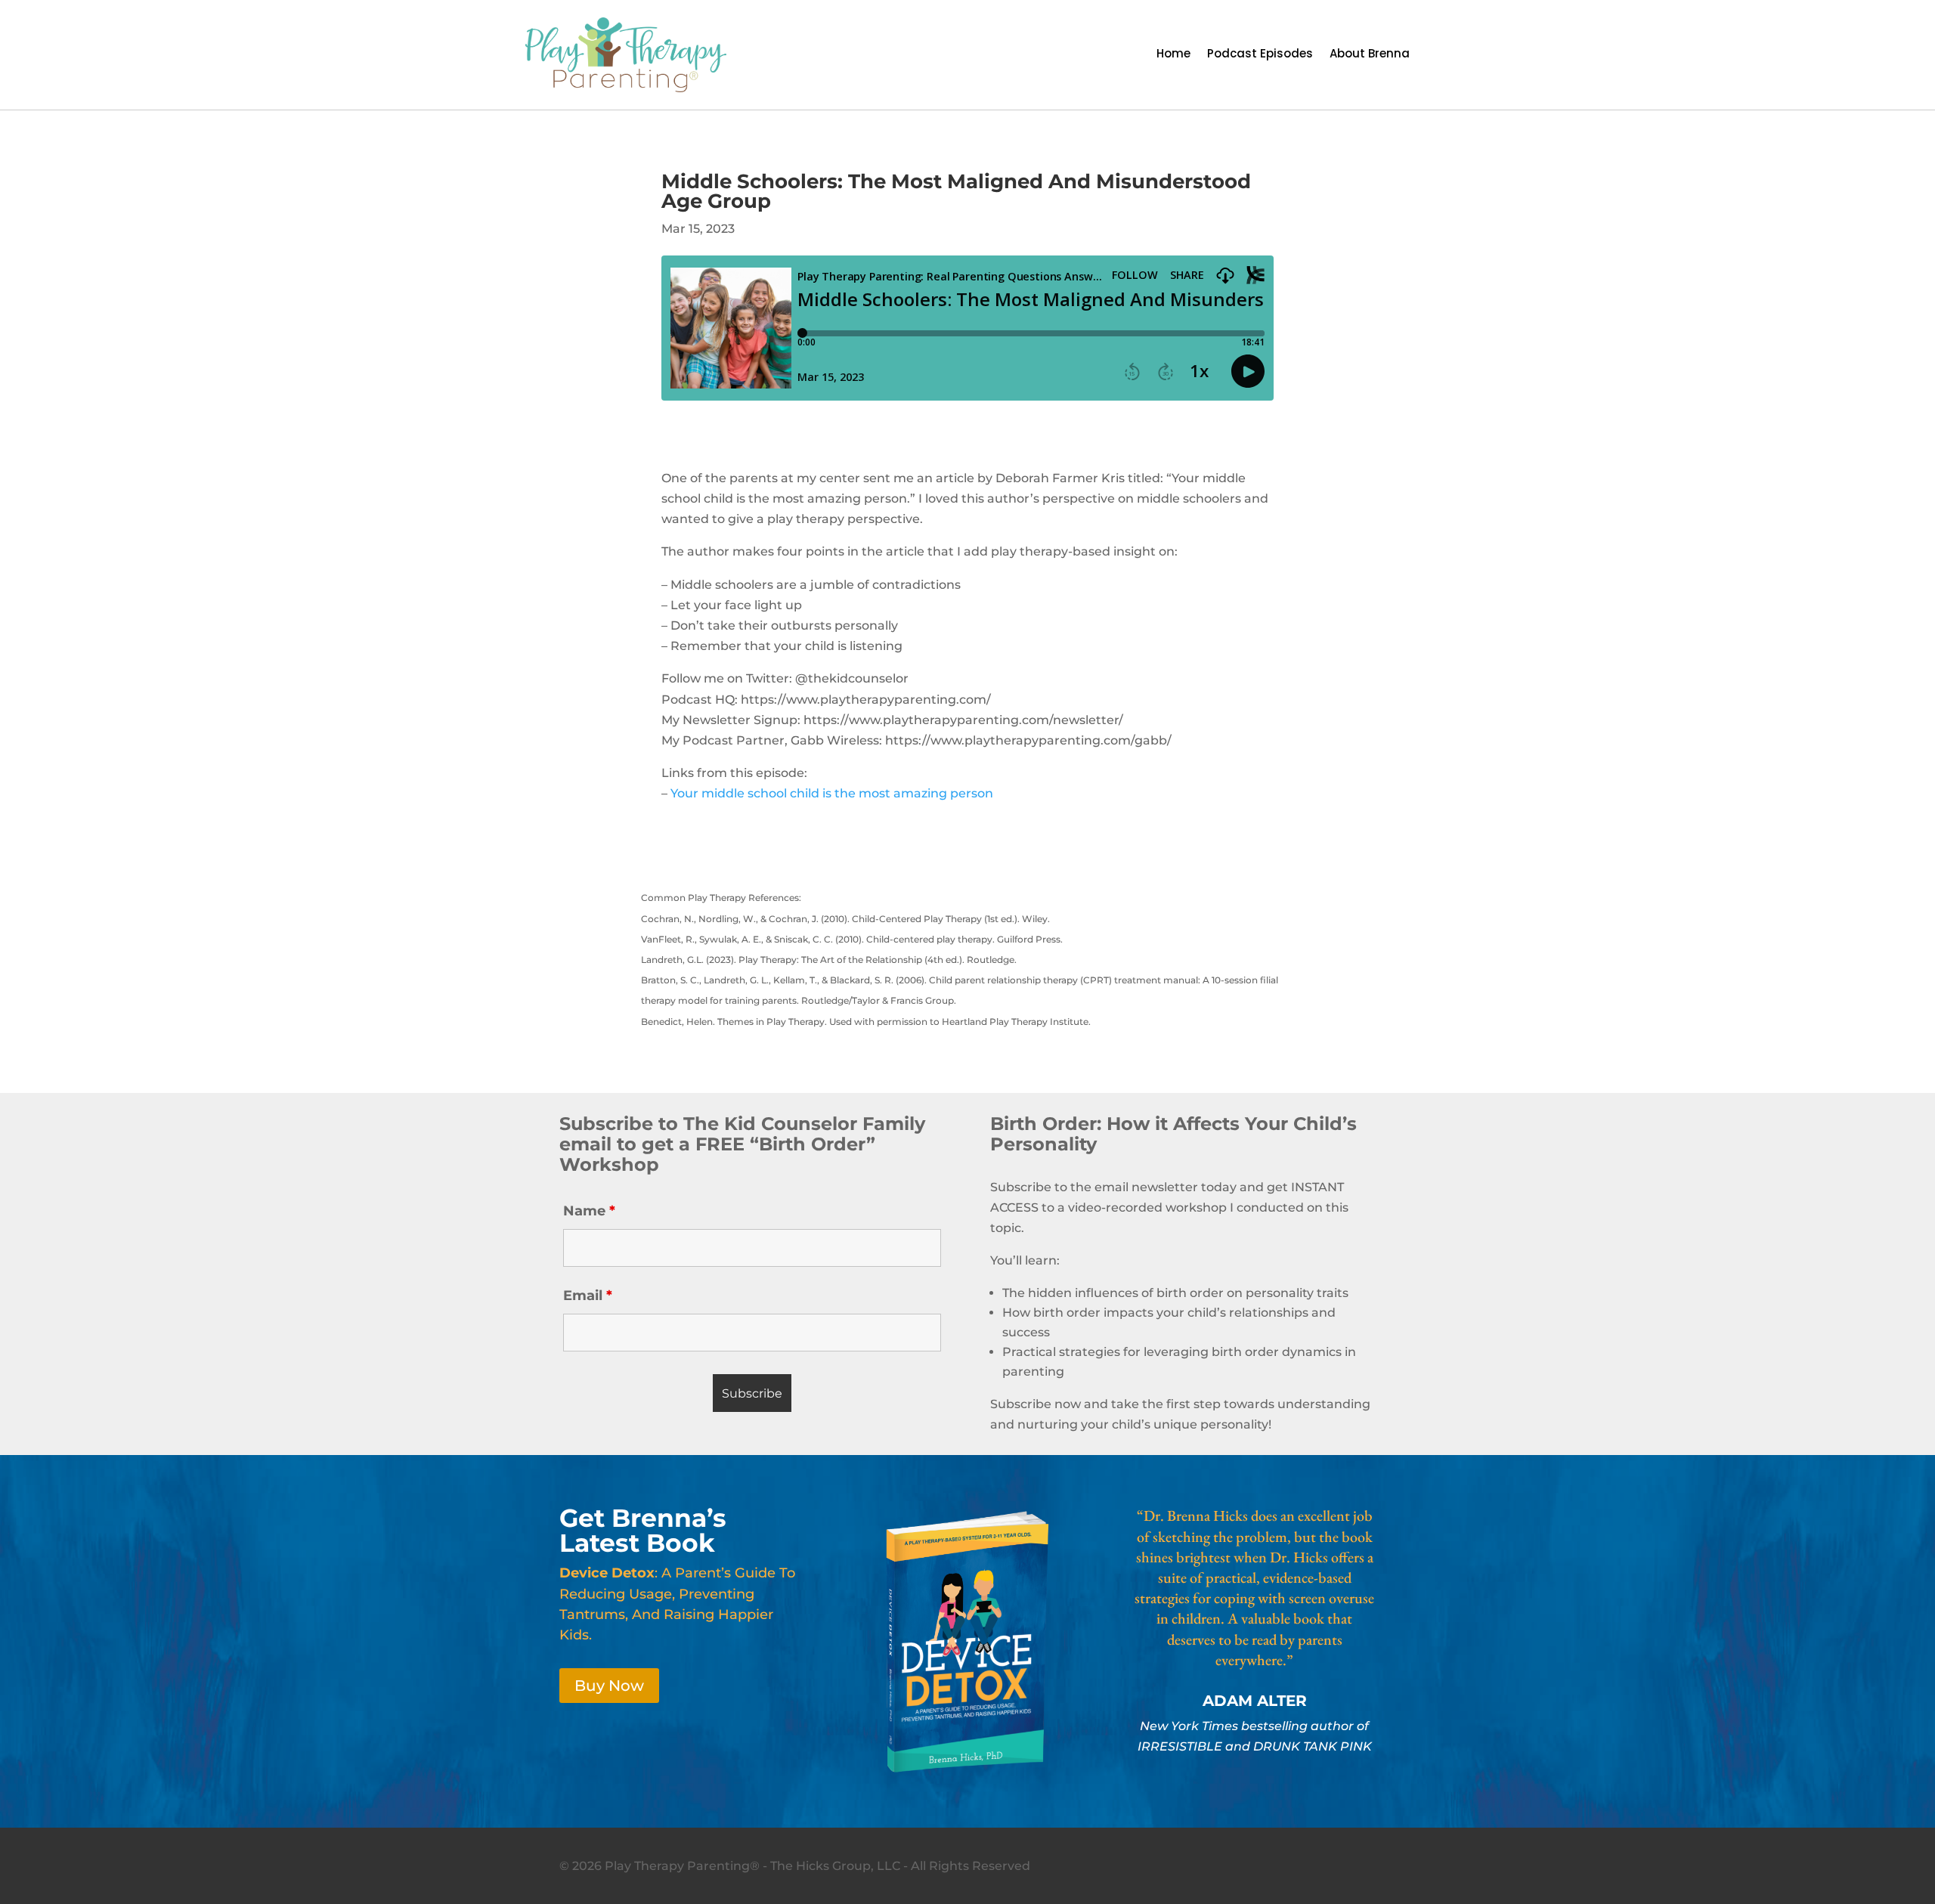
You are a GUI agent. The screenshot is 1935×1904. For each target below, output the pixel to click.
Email (588, 1296)
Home (1173, 55)
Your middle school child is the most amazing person (832, 793)
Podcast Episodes (1260, 55)
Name (589, 1211)
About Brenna (1370, 55)
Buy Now (609, 1686)
